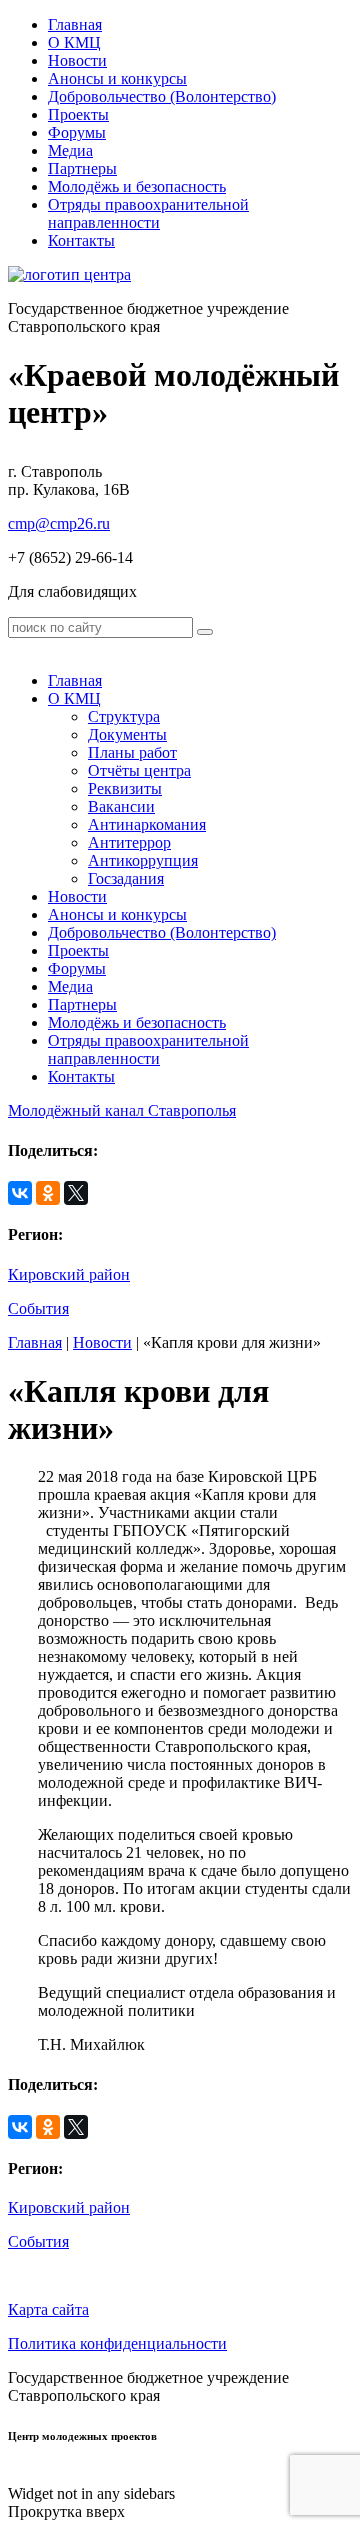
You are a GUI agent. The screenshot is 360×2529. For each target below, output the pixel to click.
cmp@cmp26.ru (59, 523)
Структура (124, 716)
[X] (76, 1193)
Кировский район (69, 1274)
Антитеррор (129, 842)
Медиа (70, 150)
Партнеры (82, 168)
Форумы (77, 132)
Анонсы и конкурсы (117, 78)
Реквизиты (125, 788)
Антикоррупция (143, 860)
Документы (127, 734)
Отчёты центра (139, 770)
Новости (77, 60)
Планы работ (132, 752)
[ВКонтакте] (20, 1193)
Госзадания (126, 878)
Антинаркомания (147, 824)
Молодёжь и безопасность (137, 186)
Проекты (78, 114)
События (38, 1308)
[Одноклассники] (48, 1193)
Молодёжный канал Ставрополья (122, 1110)
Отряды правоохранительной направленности (148, 213)
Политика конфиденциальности (117, 2343)
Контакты (81, 240)
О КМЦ (74, 42)
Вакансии (121, 806)
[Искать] (205, 632)
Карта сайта (48, 2309)
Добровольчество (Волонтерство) (162, 96)
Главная (75, 24)
